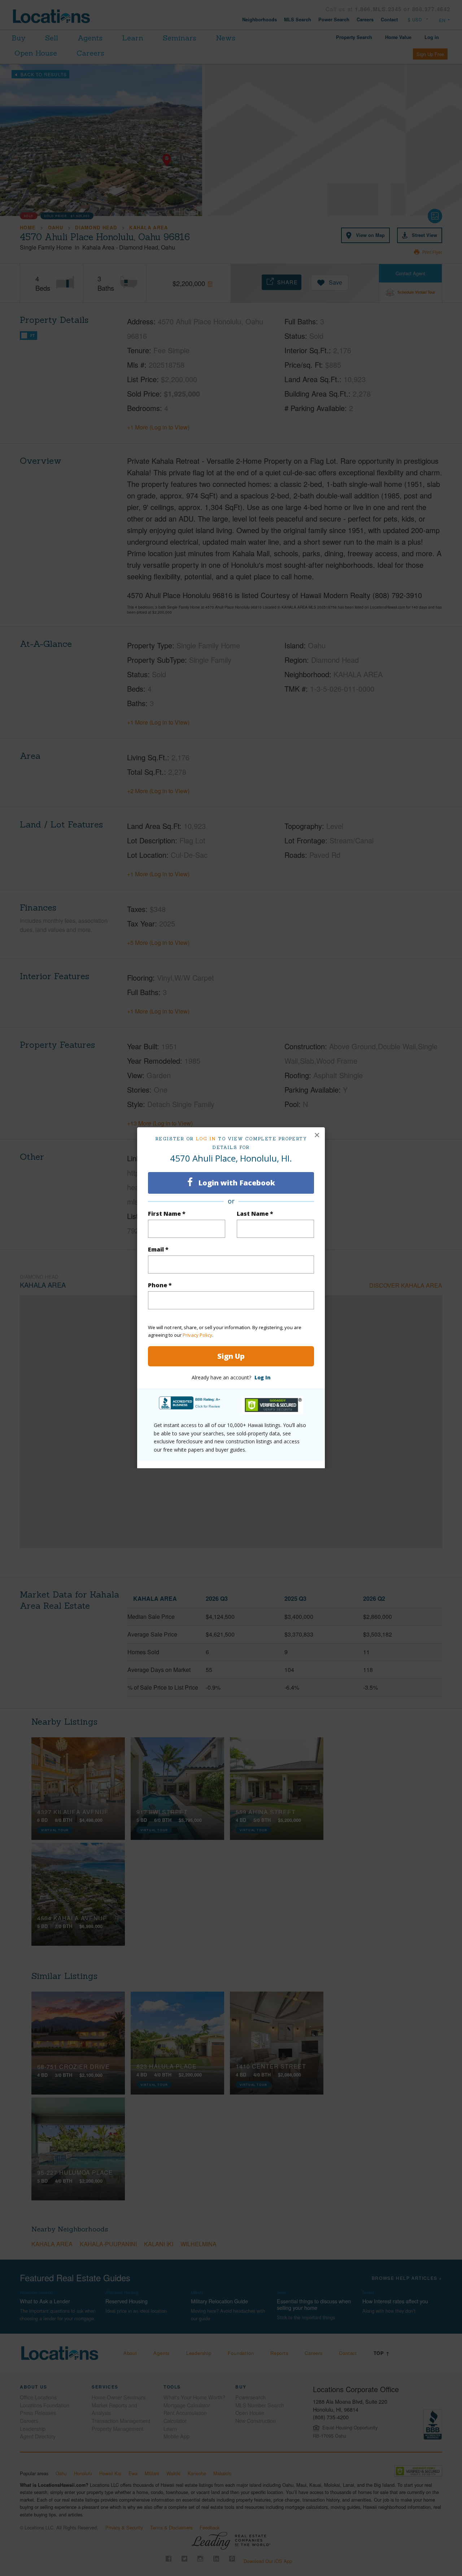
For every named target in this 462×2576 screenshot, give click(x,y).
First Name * (167, 1214)
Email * (158, 1249)
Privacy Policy (197, 1335)
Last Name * (255, 1214)
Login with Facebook (236, 1183)
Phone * (160, 1285)
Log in (206, 1139)
